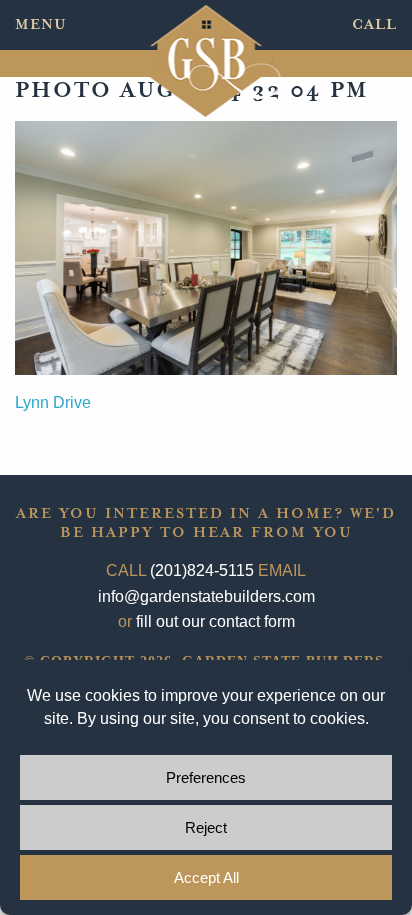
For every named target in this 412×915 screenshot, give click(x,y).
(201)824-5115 (202, 570)
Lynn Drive (53, 402)
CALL (374, 24)
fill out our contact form (215, 621)
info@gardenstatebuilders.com (206, 596)
